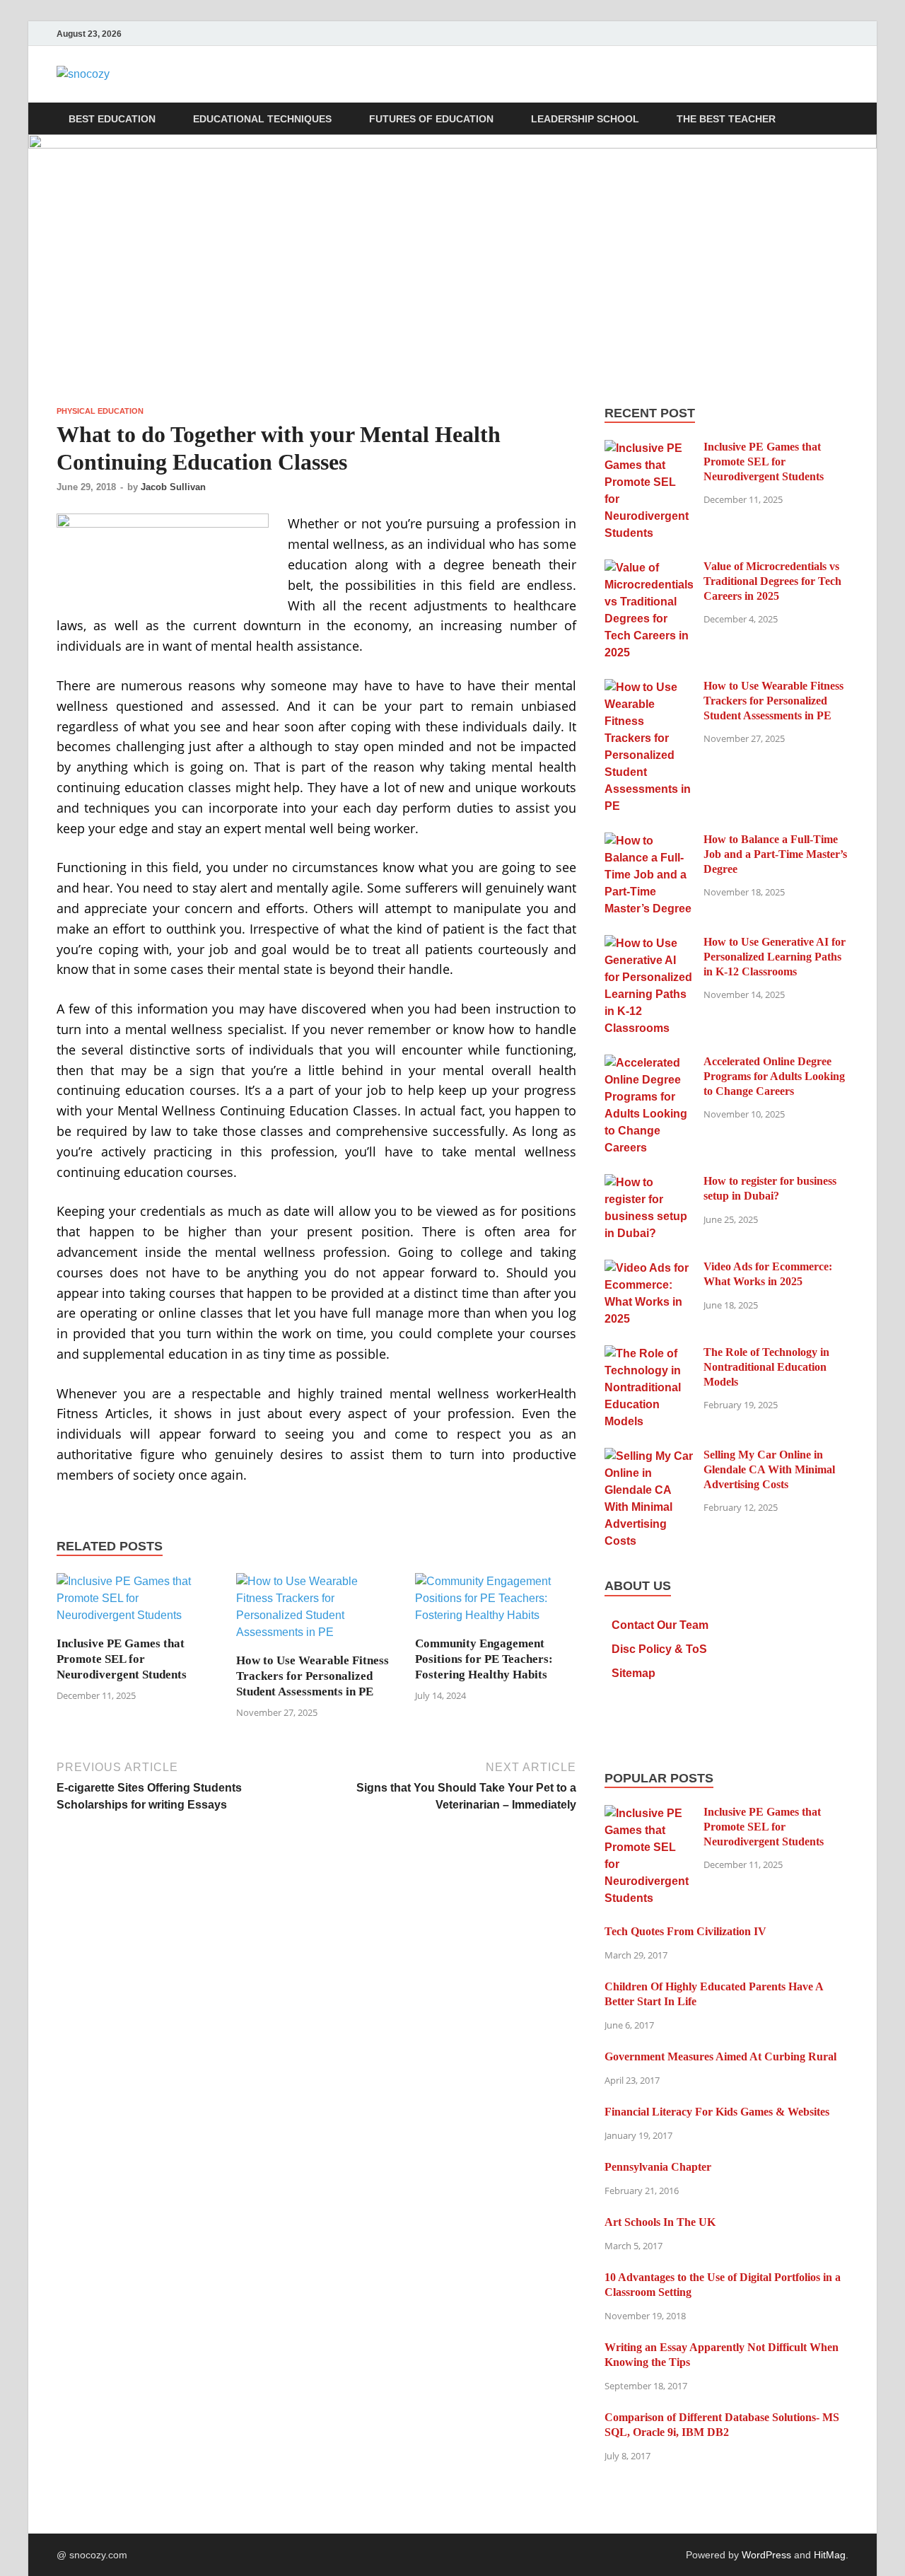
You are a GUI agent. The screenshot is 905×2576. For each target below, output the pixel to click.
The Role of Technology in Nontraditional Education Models (766, 1367)
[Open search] (841, 119)
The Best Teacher (726, 119)
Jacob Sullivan (173, 487)
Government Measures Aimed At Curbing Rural (720, 2056)
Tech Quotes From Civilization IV (685, 1931)
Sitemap (633, 1673)
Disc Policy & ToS (659, 1649)
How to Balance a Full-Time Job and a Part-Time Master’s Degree (775, 854)
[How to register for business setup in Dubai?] (649, 1182)
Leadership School (585, 119)
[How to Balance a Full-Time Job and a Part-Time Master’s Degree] (649, 841)
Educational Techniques (262, 119)
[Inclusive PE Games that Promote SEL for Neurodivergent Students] (137, 1604)
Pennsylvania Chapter (658, 2167)
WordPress (766, 2555)
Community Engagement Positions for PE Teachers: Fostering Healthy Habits (484, 1659)
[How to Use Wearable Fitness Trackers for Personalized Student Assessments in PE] (317, 1612)
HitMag (830, 2555)
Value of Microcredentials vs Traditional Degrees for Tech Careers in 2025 (772, 581)
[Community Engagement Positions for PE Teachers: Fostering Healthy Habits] (496, 1604)
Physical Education (100, 411)
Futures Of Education (431, 119)
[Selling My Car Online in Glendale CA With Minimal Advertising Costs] (649, 1456)
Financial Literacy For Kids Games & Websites (717, 2112)
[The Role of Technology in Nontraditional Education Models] (649, 1353)
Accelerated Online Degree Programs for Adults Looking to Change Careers (774, 1076)
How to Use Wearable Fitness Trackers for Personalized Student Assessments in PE (313, 1676)
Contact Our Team (660, 1625)
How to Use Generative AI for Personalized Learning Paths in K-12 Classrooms (775, 957)
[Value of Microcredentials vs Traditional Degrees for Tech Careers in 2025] (649, 568)
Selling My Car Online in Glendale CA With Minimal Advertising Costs (769, 1469)
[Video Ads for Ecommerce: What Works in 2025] (649, 1268)
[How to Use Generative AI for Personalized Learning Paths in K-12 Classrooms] (649, 943)
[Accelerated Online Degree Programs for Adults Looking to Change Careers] (649, 1063)
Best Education (112, 119)
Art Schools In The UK (660, 2222)
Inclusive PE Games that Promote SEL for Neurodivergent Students (122, 1659)
